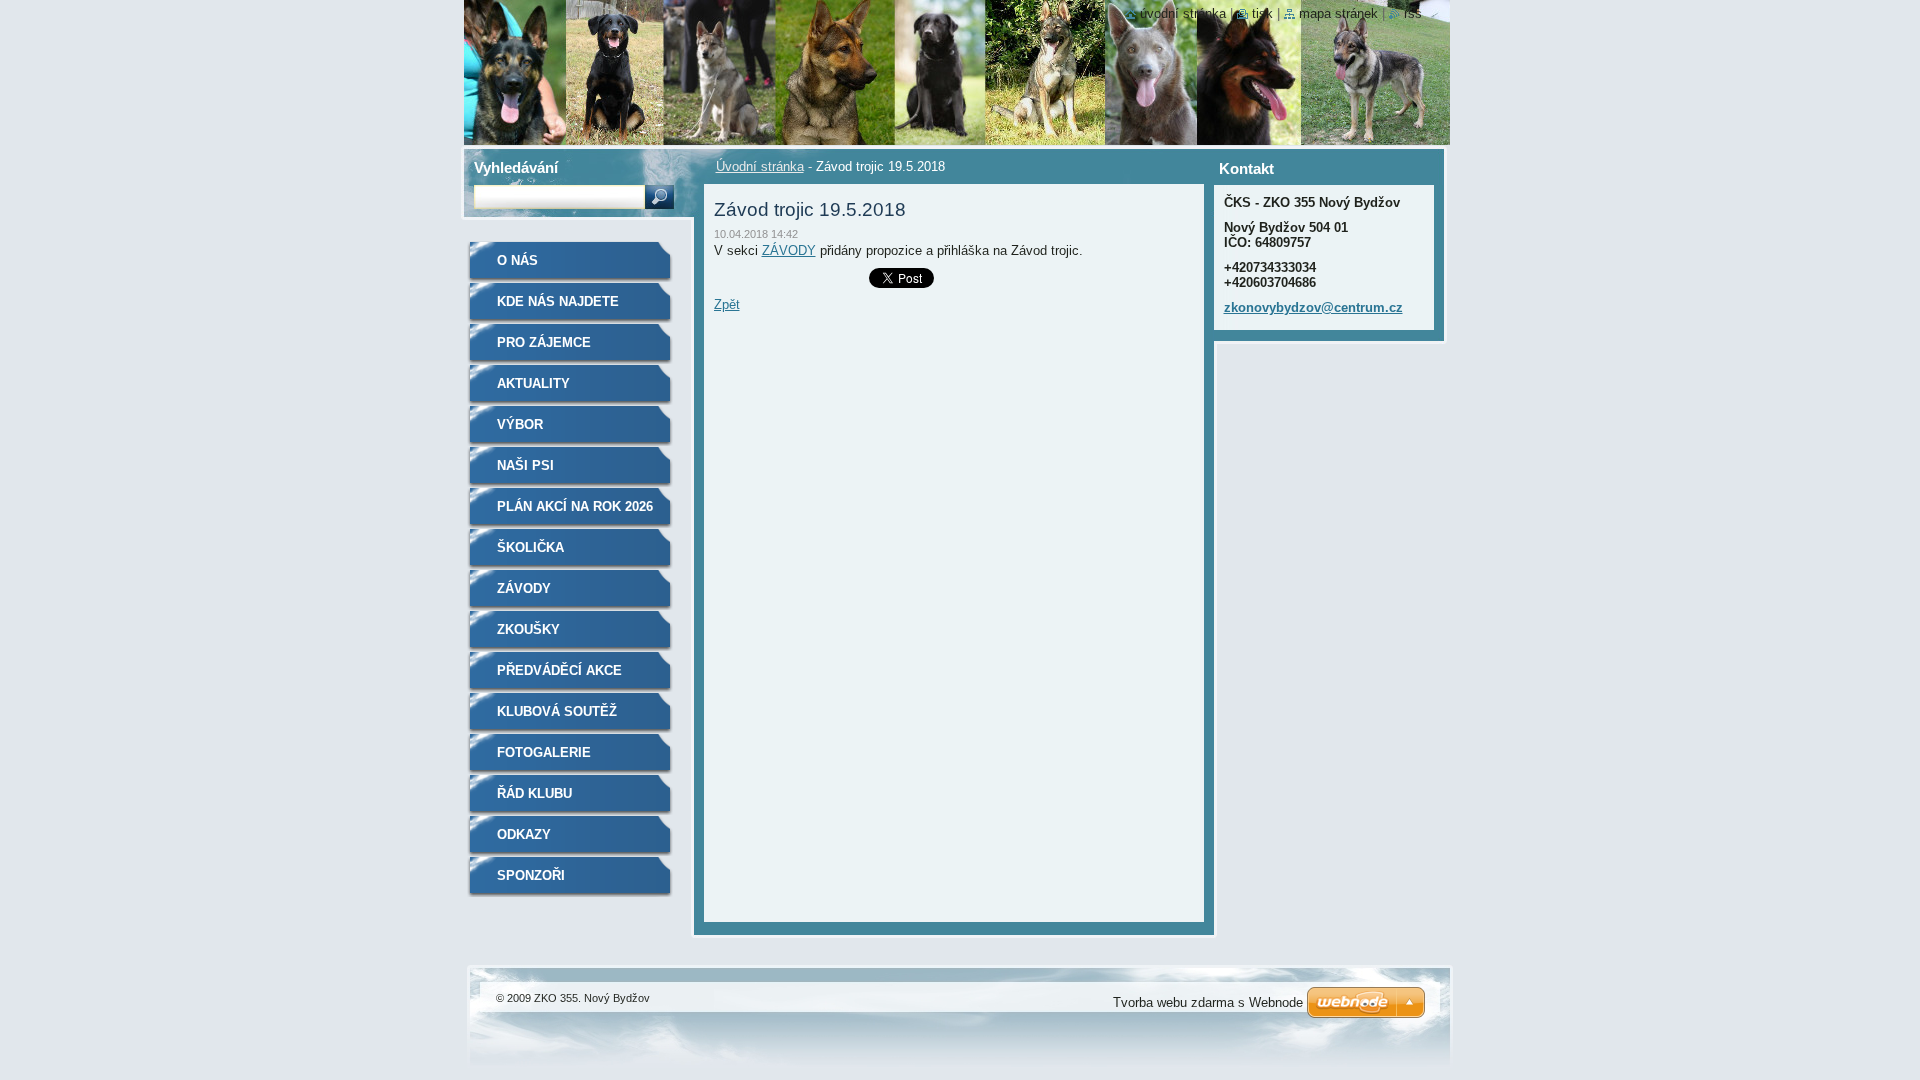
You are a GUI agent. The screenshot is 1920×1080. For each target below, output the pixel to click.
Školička (530, 547)
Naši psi (525, 465)
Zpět (727, 304)
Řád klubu (534, 793)
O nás (517, 260)
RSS (1413, 13)
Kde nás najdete (558, 301)
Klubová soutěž (557, 711)
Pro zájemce (544, 342)
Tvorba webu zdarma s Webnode (1208, 1002)
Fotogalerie (544, 752)
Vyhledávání (516, 167)
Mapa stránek (1338, 13)
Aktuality (533, 383)
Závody (524, 588)
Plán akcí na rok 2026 (575, 506)
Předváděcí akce (559, 670)
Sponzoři (531, 875)
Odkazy (524, 834)
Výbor (520, 424)
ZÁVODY (789, 250)
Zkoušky (528, 629)
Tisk (1262, 13)
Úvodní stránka (760, 166)
